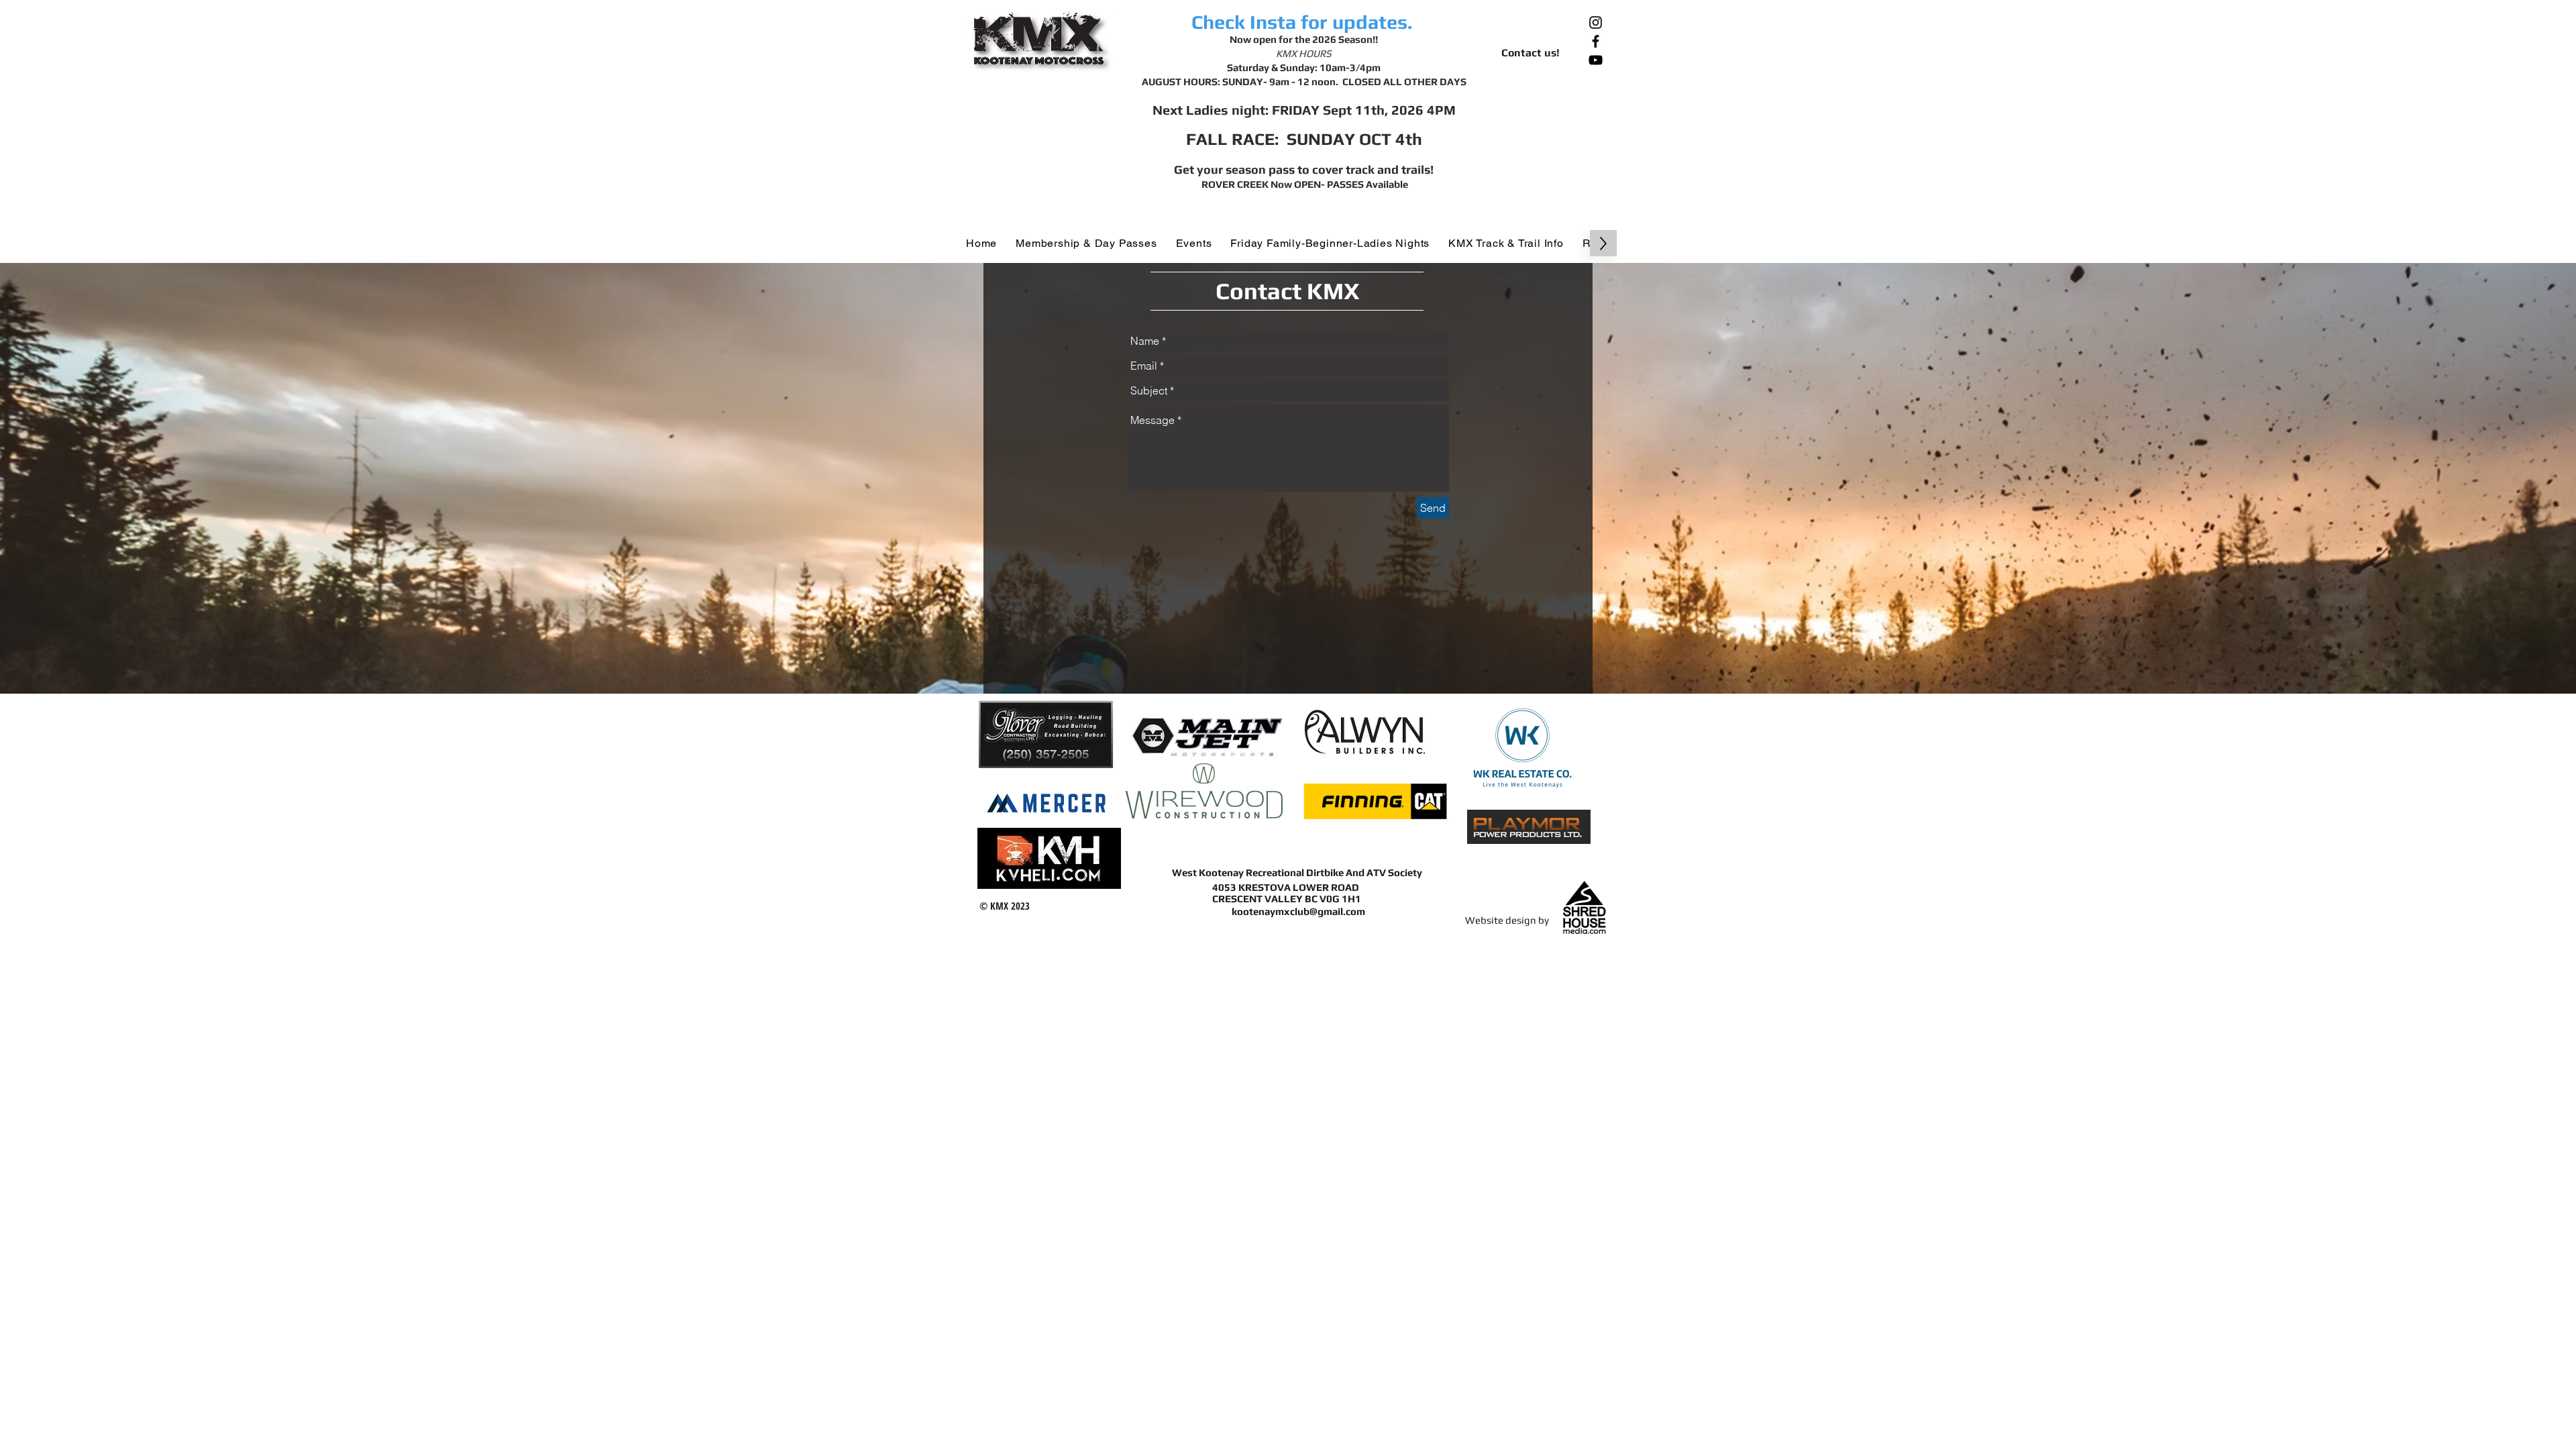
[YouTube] (1596, 60)
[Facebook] (1596, 41)
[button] (1086, 243)
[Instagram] (1596, 22)
